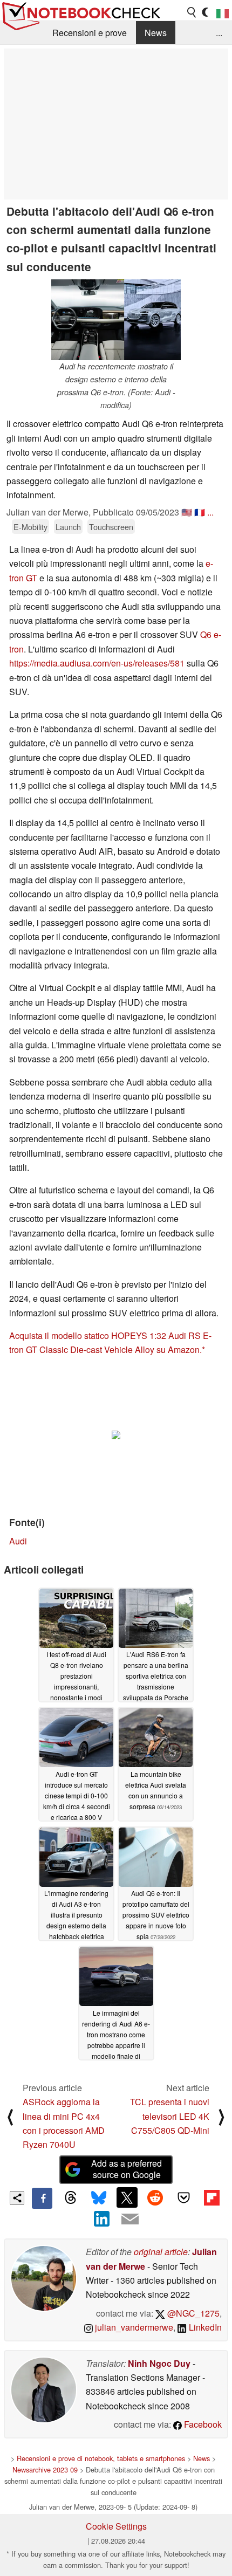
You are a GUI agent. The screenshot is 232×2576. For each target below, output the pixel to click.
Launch (68, 527)
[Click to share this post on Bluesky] (99, 2198)
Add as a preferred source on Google (127, 2169)
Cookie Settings (116, 2526)
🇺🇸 (187, 512)
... (219, 33)
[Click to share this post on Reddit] (155, 2197)
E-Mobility (30, 527)
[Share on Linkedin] (102, 2219)
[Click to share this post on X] (127, 2197)
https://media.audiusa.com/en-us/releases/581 (97, 663)
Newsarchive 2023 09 (45, 2469)
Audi (18, 1541)
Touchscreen (111, 527)
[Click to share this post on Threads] (70, 2198)
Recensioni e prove (90, 33)
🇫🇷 (200, 512)
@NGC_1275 (192, 2313)
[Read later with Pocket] (183, 2197)
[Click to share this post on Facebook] (42, 2198)
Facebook (202, 2424)
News (156, 33)
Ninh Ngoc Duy (159, 2363)
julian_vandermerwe (133, 2327)
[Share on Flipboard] (211, 2197)
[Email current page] (130, 2220)
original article (161, 2252)
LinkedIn (204, 2327)
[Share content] (17, 2198)
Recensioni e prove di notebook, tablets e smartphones (101, 2458)
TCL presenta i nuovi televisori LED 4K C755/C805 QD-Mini (170, 2116)
